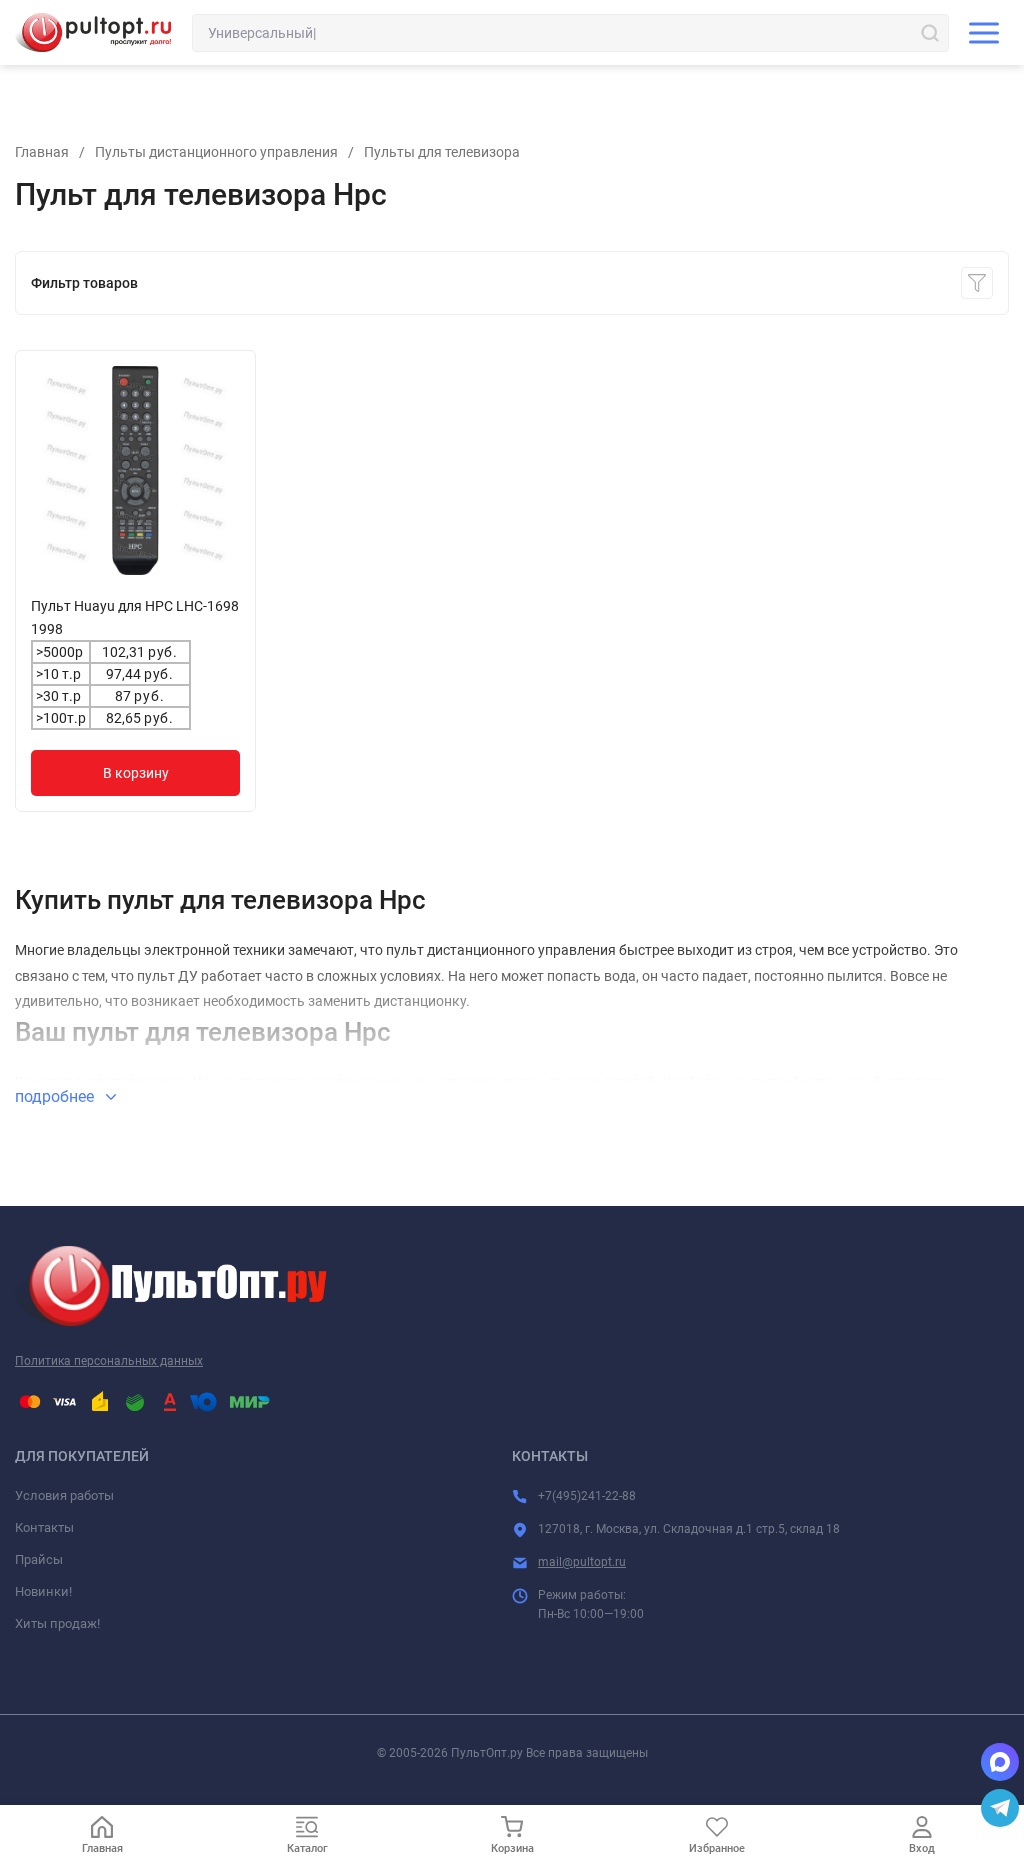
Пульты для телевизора (442, 152)
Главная (42, 152)
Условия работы (64, 1495)
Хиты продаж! (57, 1623)
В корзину (136, 773)
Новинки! (43, 1591)
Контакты (44, 1527)
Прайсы (39, 1559)
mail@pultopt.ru (582, 1562)
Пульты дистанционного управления (216, 152)
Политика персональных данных (109, 1361)
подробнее (56, 1096)
